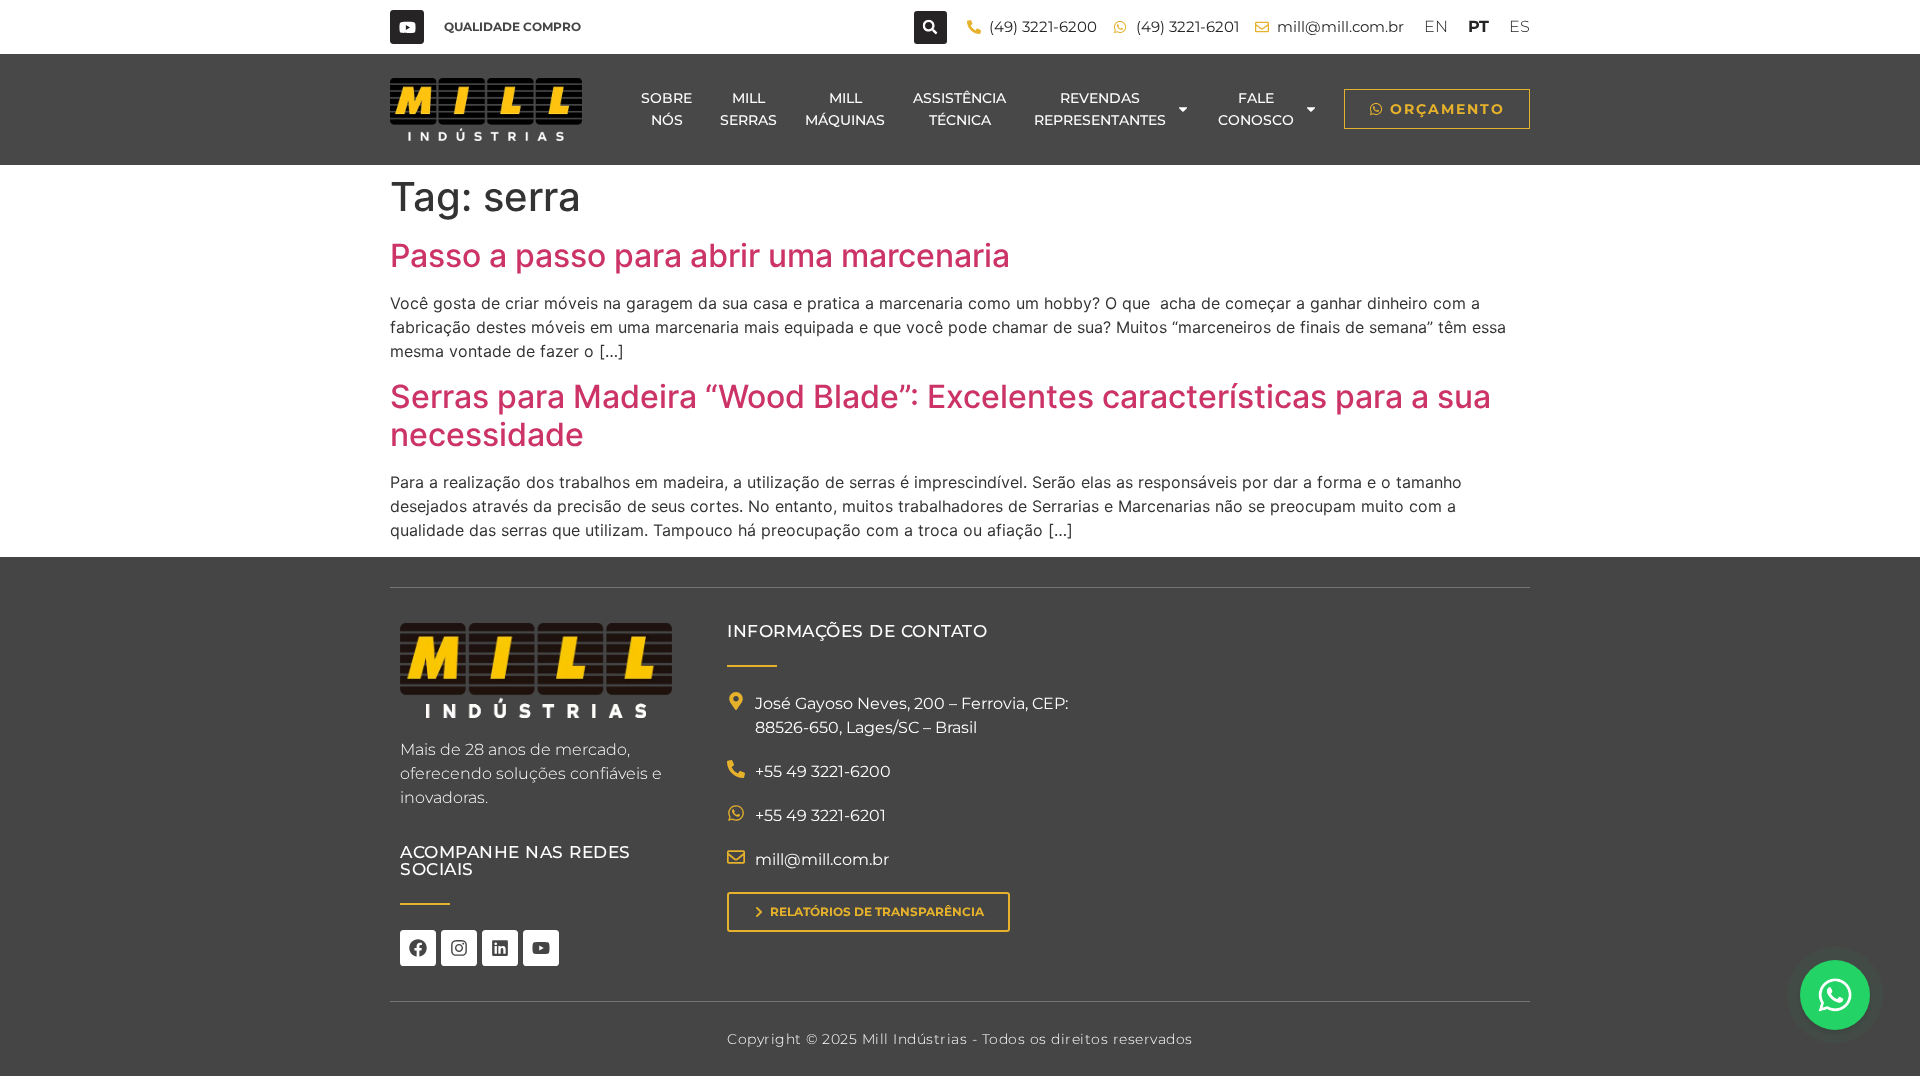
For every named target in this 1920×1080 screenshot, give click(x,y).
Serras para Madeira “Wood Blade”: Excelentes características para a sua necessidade (940, 415)
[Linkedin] (500, 948)
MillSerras (748, 109)
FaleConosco (1256, 109)
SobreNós (666, 109)
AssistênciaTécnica (959, 109)
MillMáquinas (845, 109)
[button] (930, 27)
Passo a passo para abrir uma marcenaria (700, 255)
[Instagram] (459, 948)
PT (1478, 26)
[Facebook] (418, 948)
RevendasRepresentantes (1100, 109)
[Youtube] (407, 27)
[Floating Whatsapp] (1835, 995)
